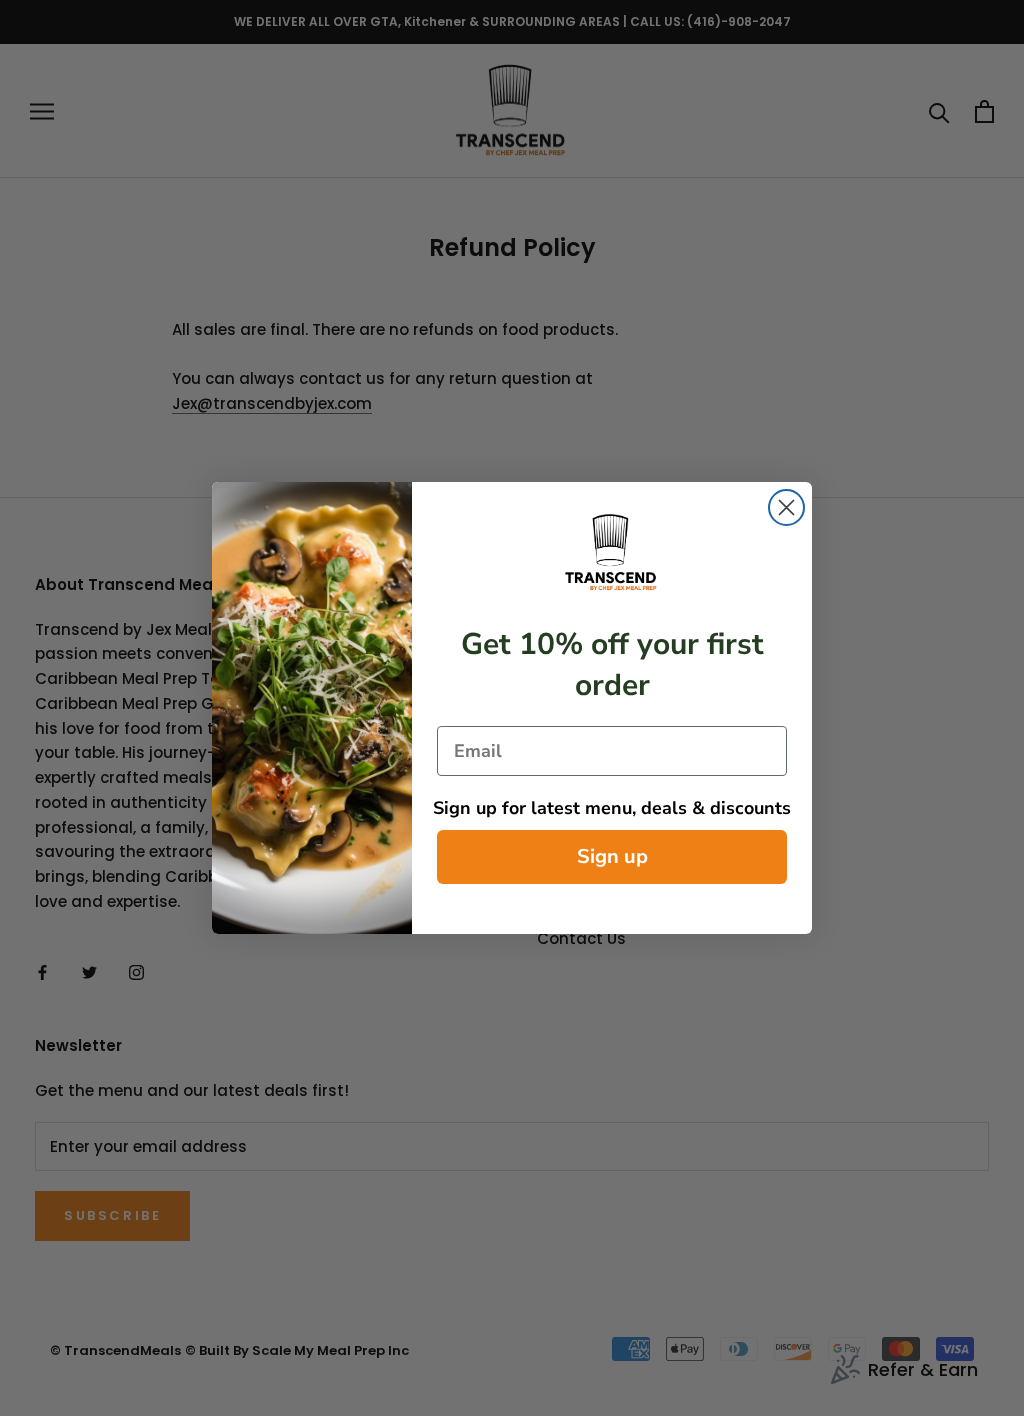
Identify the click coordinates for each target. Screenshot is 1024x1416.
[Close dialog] (786, 507)
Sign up (612, 856)
